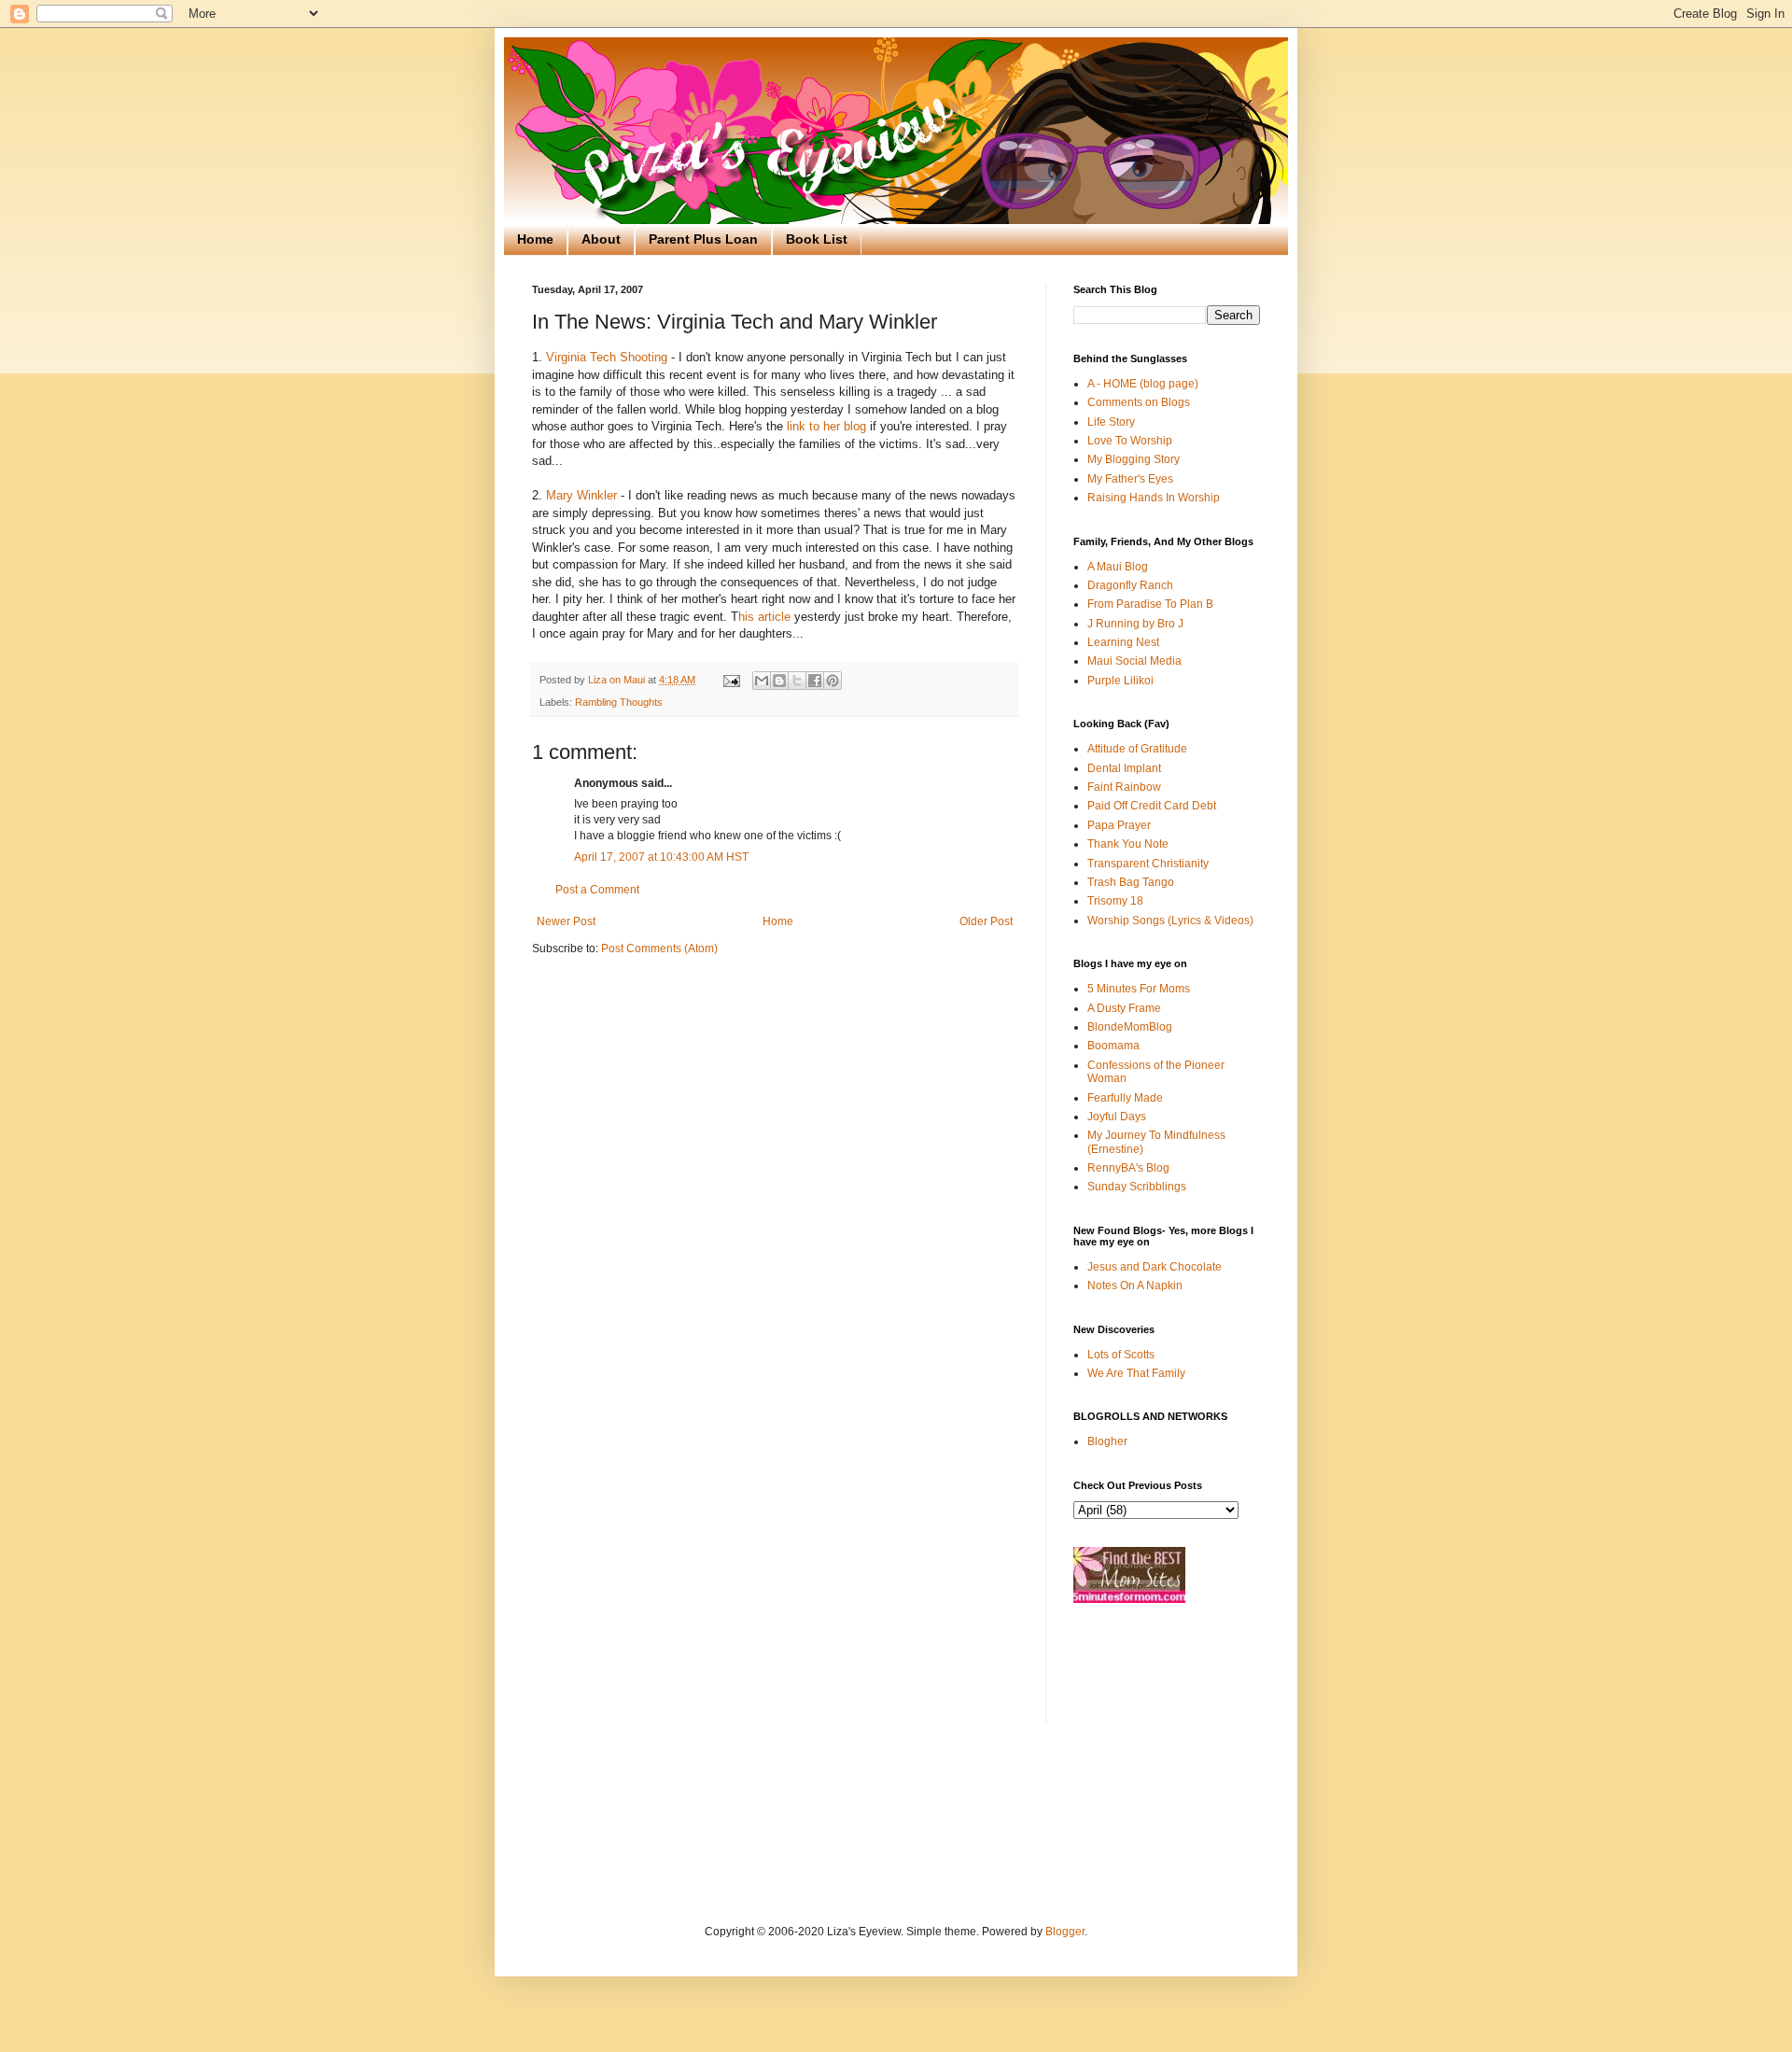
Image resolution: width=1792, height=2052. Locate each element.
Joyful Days (1117, 1117)
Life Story (1111, 422)
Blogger (1065, 1932)
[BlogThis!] (779, 681)
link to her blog (826, 426)
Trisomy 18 (1115, 901)
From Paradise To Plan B (1150, 604)
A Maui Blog (1118, 567)
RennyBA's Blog (1128, 1168)
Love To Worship (1130, 441)
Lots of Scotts (1121, 1355)
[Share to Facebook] (815, 681)
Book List (817, 239)
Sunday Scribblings (1137, 1187)
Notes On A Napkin (1135, 1286)
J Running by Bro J (1135, 624)
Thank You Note (1128, 844)
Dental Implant (1124, 768)
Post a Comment (597, 890)
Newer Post (566, 921)
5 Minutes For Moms (1139, 989)
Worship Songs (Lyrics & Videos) (1170, 921)
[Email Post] (731, 680)
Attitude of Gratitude (1137, 749)
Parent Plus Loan (703, 239)
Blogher (1107, 1441)
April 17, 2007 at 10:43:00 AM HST (661, 857)
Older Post (986, 921)
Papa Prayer (1119, 825)
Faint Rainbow (1124, 787)
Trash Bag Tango (1131, 882)
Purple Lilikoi (1120, 681)
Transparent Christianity (1148, 864)
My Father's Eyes (1130, 479)
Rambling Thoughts (619, 702)
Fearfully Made (1125, 1098)
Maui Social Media (1134, 661)
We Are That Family (1136, 1373)
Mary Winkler (581, 495)
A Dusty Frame (1124, 1008)
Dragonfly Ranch (1130, 585)
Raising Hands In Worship (1154, 498)
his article (764, 617)
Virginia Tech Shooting (607, 357)
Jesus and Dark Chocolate (1155, 1267)
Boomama (1113, 1046)
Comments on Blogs (1139, 402)
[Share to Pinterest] (833, 681)
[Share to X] (797, 681)
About (601, 239)
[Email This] (762, 681)
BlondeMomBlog (1130, 1027)
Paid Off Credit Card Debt (1152, 806)
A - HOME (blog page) (1143, 384)
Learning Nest (1123, 642)
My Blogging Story (1134, 459)
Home (535, 239)
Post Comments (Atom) (659, 949)
